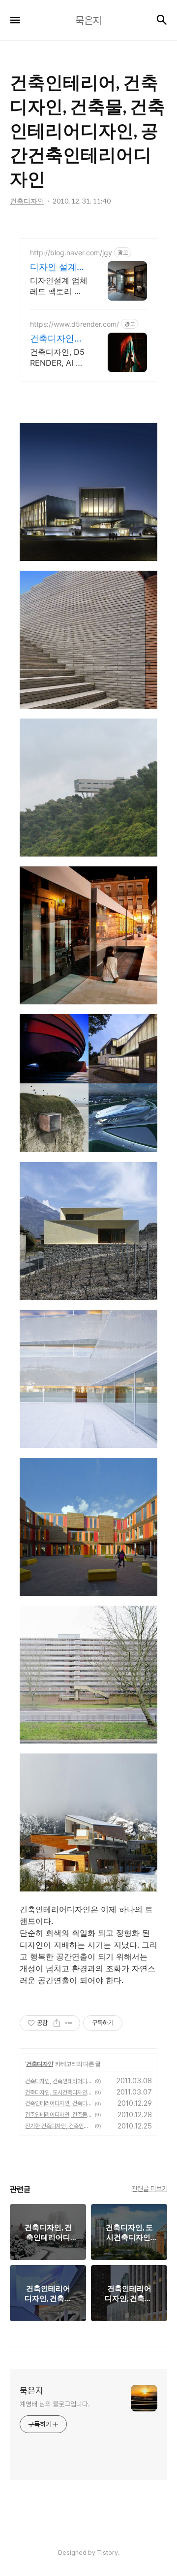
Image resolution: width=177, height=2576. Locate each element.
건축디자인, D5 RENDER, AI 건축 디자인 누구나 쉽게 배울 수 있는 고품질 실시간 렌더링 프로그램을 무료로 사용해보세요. (59, 358)
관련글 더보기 (150, 2189)
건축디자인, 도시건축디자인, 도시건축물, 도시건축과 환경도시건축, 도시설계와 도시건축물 (59, 2093)
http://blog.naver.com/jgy (71, 253)
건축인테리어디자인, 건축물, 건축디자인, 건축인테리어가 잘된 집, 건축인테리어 (59, 2115)
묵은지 (31, 2390)
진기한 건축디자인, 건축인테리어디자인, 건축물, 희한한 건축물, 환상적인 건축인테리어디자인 (59, 2126)
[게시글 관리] (69, 2023)
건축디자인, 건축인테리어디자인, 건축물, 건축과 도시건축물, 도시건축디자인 (59, 2081)
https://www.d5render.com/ (74, 324)
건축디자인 (40, 2064)
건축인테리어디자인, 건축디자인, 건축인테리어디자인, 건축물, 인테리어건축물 (59, 2103)
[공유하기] (57, 2023)
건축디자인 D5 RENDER (55, 339)
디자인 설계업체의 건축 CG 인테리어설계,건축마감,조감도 (58, 267)
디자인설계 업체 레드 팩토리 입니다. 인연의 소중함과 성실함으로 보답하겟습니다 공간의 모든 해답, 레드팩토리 (59, 286)
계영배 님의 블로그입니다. (55, 2404)
